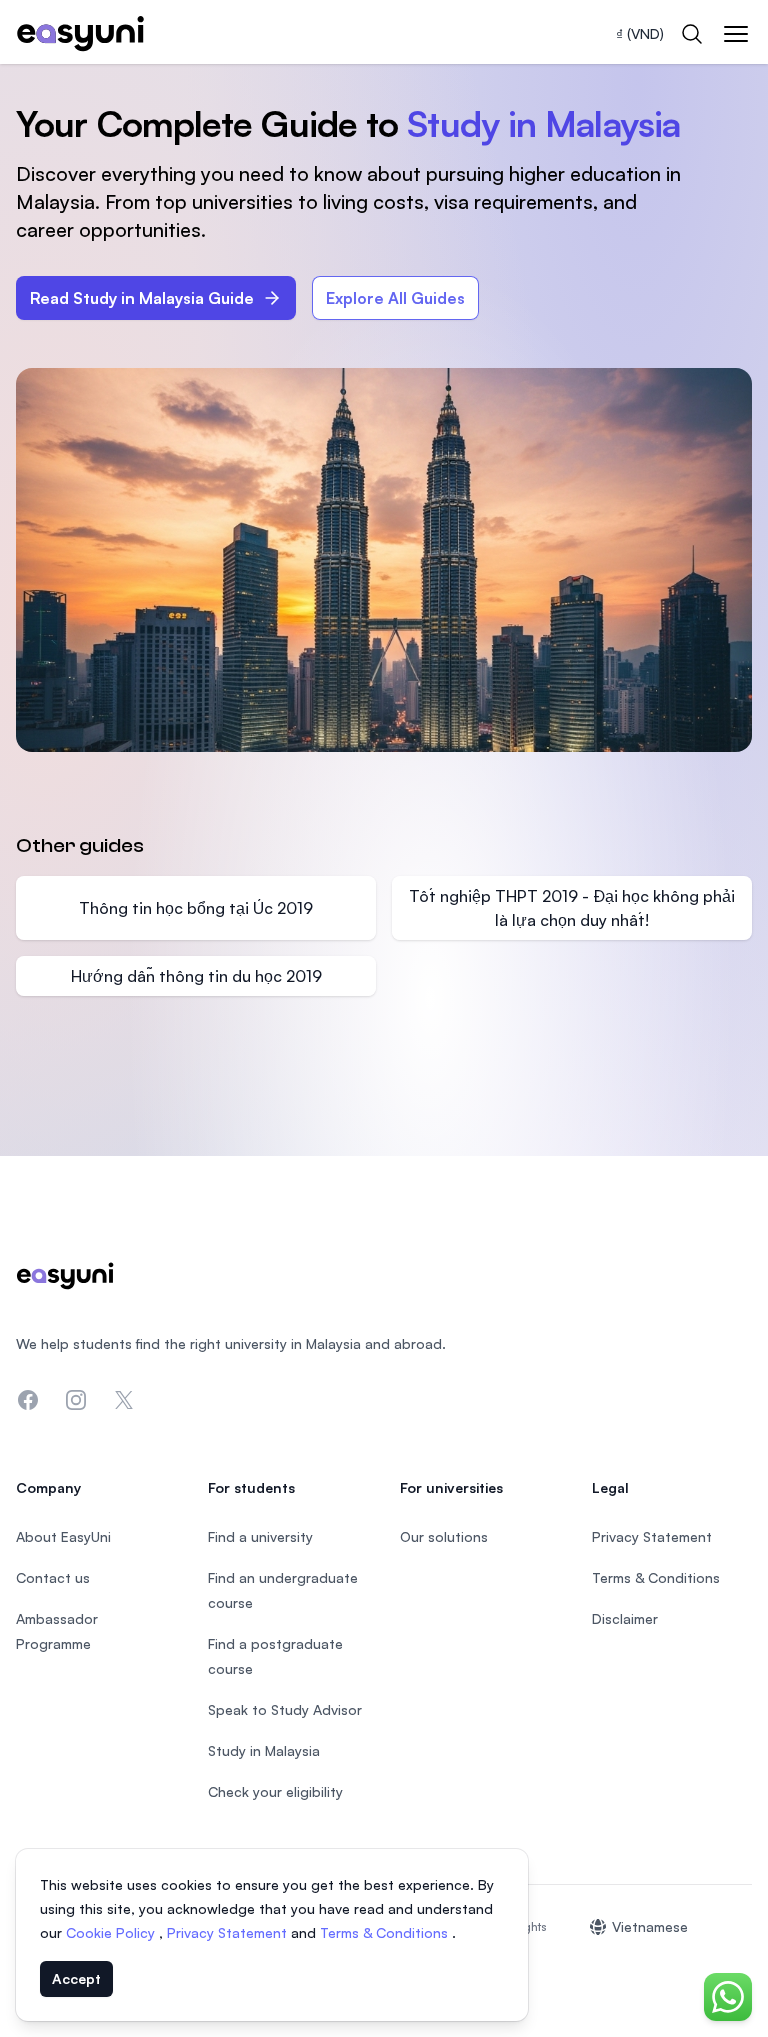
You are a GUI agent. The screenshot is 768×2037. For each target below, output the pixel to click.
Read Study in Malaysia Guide (142, 298)
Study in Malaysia (264, 1750)
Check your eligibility (275, 1791)
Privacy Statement (229, 1932)
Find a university (260, 1536)
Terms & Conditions (386, 1932)
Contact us (53, 1577)
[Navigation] (736, 34)
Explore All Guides (395, 298)
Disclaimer (625, 1618)
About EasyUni (63, 1536)
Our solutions (444, 1536)
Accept (76, 1978)
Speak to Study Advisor (285, 1709)
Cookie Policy (112, 1932)
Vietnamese (650, 1926)
